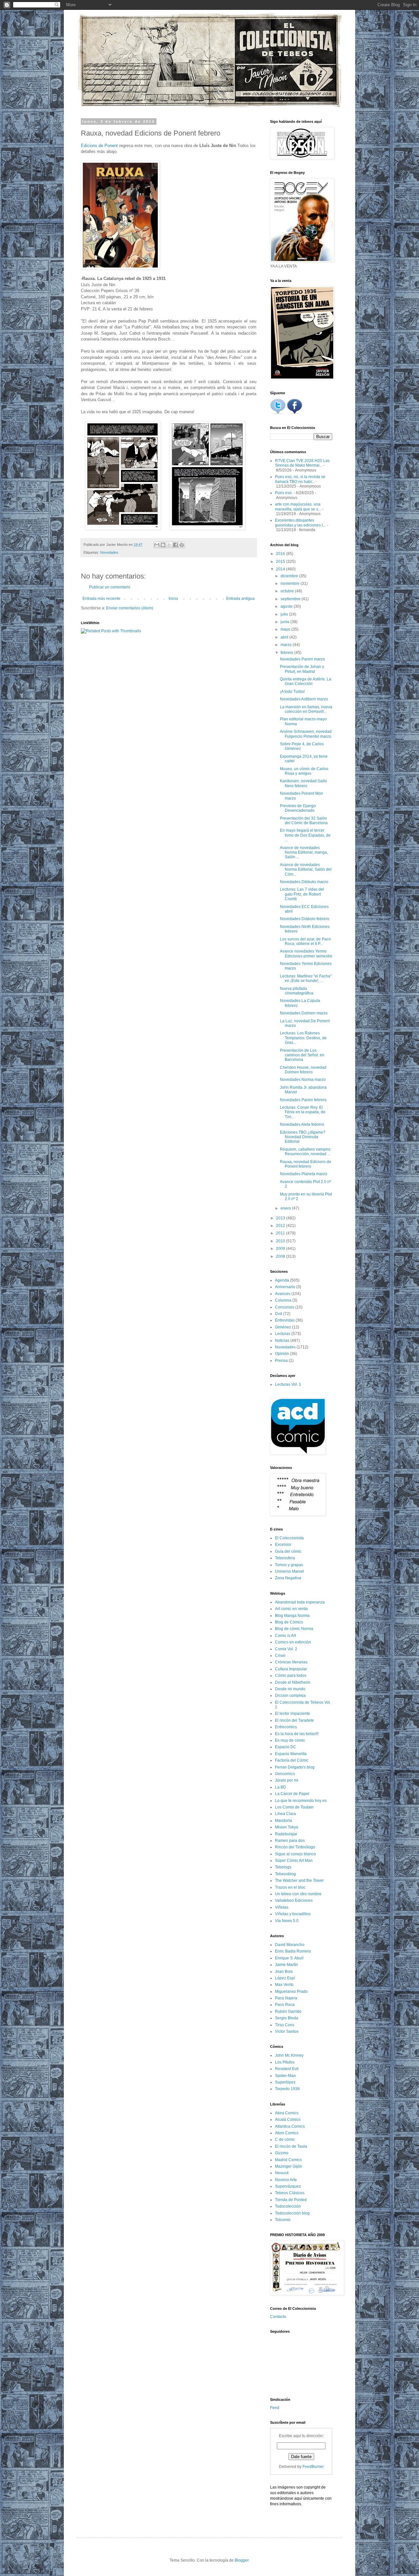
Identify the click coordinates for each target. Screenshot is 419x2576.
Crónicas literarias (291, 1662)
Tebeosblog (285, 1874)
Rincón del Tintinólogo (295, 1847)
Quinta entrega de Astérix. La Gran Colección (306, 681)
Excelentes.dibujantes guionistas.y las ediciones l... (300, 523)
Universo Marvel (290, 1571)
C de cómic (285, 2140)
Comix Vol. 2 (286, 1649)
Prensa (281, 1361)
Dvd (279, 1314)
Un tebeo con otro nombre (298, 1894)
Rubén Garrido (288, 2011)
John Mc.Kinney (289, 2055)
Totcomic (283, 2220)
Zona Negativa (288, 1578)
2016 (281, 554)
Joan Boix (284, 1972)
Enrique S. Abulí (289, 1958)
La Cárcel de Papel (292, 1794)
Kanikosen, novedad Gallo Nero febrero (303, 783)
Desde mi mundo (290, 1689)
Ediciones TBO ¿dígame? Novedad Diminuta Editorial (303, 1137)
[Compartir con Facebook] (175, 545)
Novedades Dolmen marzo (304, 1013)
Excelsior (283, 1545)
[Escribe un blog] (163, 545)
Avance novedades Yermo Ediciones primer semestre (306, 954)
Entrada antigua (240, 599)
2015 (281, 562)
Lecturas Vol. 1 (288, 1384)
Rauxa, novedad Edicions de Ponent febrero (306, 1164)
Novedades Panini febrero (303, 1100)
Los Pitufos (285, 2062)
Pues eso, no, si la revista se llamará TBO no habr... (300, 479)
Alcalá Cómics (288, 2120)
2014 (281, 569)
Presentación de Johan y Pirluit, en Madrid (302, 669)
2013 (281, 1218)
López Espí (285, 1978)
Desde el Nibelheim (293, 1682)
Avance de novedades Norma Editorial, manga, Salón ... (304, 852)
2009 (281, 1249)
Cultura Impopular (291, 1669)
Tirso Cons (285, 2025)
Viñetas (282, 1907)
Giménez (283, 1327)
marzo (287, 645)
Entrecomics (286, 1727)
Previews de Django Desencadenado (298, 808)
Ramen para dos (290, 1841)
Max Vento (284, 1985)
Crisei (280, 1656)
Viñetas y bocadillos (293, 1914)
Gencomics (285, 1774)
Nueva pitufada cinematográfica (297, 991)
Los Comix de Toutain (294, 1807)
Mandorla (283, 1821)
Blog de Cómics (289, 1622)
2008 (281, 1256)
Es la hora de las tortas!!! (297, 1734)
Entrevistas (285, 1320)
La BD (281, 1787)
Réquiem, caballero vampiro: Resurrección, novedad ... (306, 1152)
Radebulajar (286, 1834)
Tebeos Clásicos (290, 2193)
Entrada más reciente (101, 599)
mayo (286, 629)
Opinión (282, 1354)
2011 (281, 1233)
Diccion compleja (290, 1696)
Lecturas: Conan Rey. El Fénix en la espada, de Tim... (303, 1112)
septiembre (291, 599)
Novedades (109, 552)
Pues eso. (284, 493)
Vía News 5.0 (287, 1921)
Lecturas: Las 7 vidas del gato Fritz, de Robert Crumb (302, 894)
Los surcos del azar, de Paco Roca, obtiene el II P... (305, 941)
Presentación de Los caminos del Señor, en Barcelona (302, 1055)
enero (286, 1208)
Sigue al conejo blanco (295, 1854)
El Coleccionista (289, 1538)
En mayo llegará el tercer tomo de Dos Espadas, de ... (305, 835)
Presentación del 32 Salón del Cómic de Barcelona (304, 821)
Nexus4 (282, 2173)
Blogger (242, 2560)
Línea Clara (285, 1814)
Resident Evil (287, 2069)
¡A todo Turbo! (292, 692)
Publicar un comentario (110, 587)
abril (285, 637)
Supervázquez (288, 2186)
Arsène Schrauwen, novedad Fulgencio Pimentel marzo (306, 734)
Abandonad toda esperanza (300, 1602)
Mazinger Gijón (289, 2166)
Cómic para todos (291, 1676)
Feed (275, 2408)
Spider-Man (285, 2076)
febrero (287, 653)
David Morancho (290, 1945)
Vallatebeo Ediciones (294, 1900)
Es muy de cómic (290, 1740)
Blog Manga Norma (292, 1616)
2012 (281, 1226)
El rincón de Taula (291, 2146)
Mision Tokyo (287, 1827)
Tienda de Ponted (291, 2200)
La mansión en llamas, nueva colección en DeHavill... (306, 709)
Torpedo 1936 (287, 2089)
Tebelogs (283, 1867)
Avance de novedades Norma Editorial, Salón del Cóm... (306, 870)
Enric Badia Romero (293, 1951)
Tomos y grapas (289, 1565)
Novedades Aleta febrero (302, 1124)
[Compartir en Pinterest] (182, 545)
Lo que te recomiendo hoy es (301, 1801)
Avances (283, 1294)
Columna (283, 1300)
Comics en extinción (293, 1642)
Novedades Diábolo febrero (305, 919)
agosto (287, 606)
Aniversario (285, 1287)
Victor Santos (287, 2031)
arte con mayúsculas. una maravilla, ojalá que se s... (298, 507)
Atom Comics (287, 2133)
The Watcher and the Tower (299, 1881)
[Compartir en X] (169, 545)
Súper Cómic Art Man (294, 1861)
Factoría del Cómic (292, 1760)
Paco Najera (286, 1998)
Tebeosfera (285, 1558)
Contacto (278, 2317)
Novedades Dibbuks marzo (304, 882)
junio (285, 622)
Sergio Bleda (287, 2018)
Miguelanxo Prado (291, 1992)
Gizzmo (282, 2153)
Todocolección (288, 2206)
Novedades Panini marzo (302, 659)
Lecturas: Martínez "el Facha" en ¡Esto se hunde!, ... (306, 978)
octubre (288, 591)
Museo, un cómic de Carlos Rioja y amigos (304, 771)
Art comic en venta (291, 1609)
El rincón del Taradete (294, 1720)
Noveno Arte (286, 2180)
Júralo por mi (287, 1780)
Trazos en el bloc (290, 1887)
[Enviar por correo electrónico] (157, 545)
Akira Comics (287, 2113)
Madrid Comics (288, 2160)
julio (285, 614)
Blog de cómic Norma (294, 1629)
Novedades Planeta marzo (304, 1174)
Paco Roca (285, 2005)
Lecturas (283, 1334)
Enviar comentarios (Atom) (130, 608)
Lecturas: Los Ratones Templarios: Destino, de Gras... (303, 1038)
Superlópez (285, 2082)
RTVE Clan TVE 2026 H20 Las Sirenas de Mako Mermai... (302, 463)
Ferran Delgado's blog (295, 1767)
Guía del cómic (288, 1551)
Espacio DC (286, 1747)
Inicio (173, 599)
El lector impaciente (292, 1714)
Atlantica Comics (290, 2126)
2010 (281, 1241)
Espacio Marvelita (291, 1754)
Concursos (285, 1307)
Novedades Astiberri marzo (304, 699)
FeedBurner (313, 2467)
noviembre (291, 584)
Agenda (282, 1280)
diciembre (290, 576)
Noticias (282, 1341)
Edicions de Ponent (100, 146)
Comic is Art (285, 1636)
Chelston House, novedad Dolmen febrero (303, 1070)
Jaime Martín (286, 1965)
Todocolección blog (292, 2213)
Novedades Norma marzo (303, 1080)
